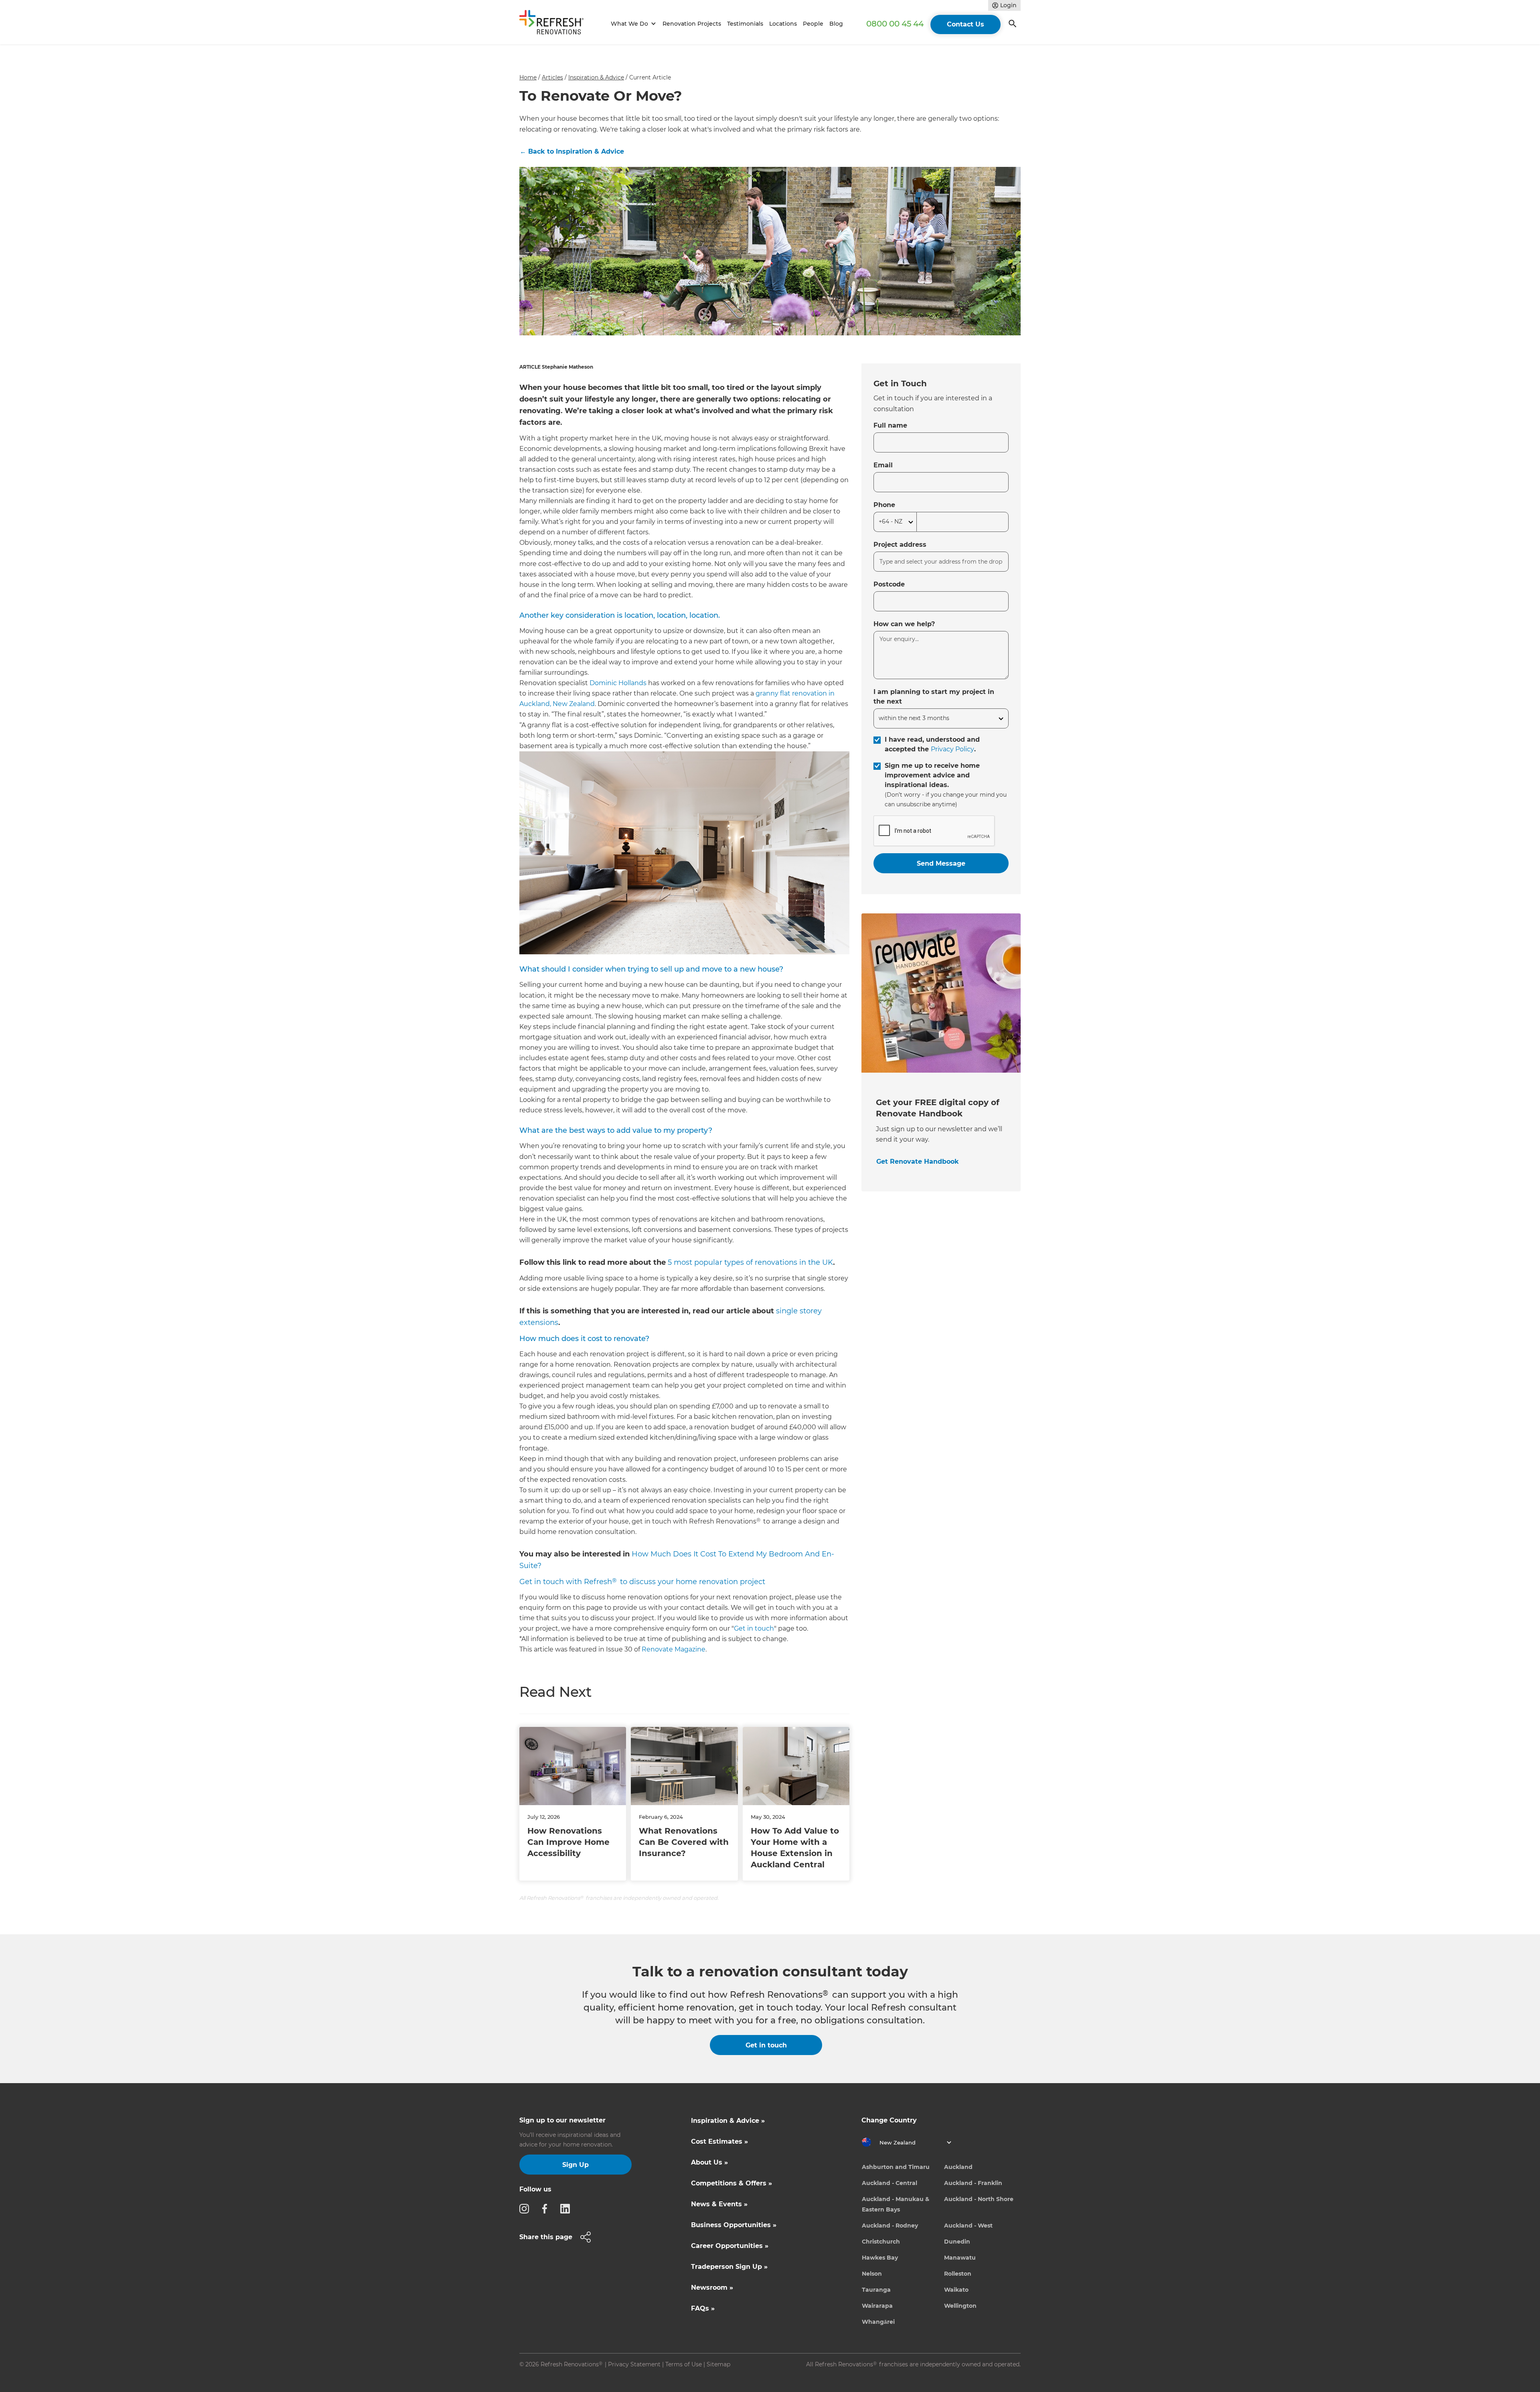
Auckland (958, 2167)
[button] (632, 24)
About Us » (709, 2162)
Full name (890, 425)
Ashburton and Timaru (896, 2167)
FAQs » (703, 2308)
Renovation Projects (692, 24)
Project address (900, 545)
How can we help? (904, 624)
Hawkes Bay (880, 2258)
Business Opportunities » (734, 2225)
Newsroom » (712, 2288)
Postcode (889, 584)
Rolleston (958, 2274)
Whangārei (878, 2322)
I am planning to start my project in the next (934, 697)
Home (528, 77)
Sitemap (718, 2364)
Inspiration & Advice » (728, 2121)
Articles (552, 77)
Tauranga (876, 2290)
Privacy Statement (634, 2364)
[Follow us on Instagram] (527, 2208)
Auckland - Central (890, 2183)
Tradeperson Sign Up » (729, 2267)
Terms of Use (684, 2364)
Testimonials (745, 24)
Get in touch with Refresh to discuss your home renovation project (642, 1582)
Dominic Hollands (618, 683)
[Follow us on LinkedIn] (567, 2208)
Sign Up (575, 2165)
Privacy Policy (952, 749)
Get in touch (754, 1628)
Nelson (872, 2274)
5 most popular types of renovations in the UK (750, 1262)
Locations (783, 24)
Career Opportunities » (730, 2246)
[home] (555, 24)
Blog (836, 24)
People (813, 24)
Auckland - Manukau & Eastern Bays (896, 2204)
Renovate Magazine (674, 1649)
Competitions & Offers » (731, 2183)
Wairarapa (877, 2306)
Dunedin (957, 2242)
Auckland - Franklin (973, 2183)
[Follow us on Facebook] (547, 2208)
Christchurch (881, 2242)
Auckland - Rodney (890, 2226)
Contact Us (966, 24)
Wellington (960, 2306)
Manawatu (960, 2258)
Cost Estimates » (719, 2141)
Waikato (956, 2290)
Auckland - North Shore (979, 2199)
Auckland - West (968, 2226)
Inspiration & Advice (596, 77)
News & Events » (719, 2204)
